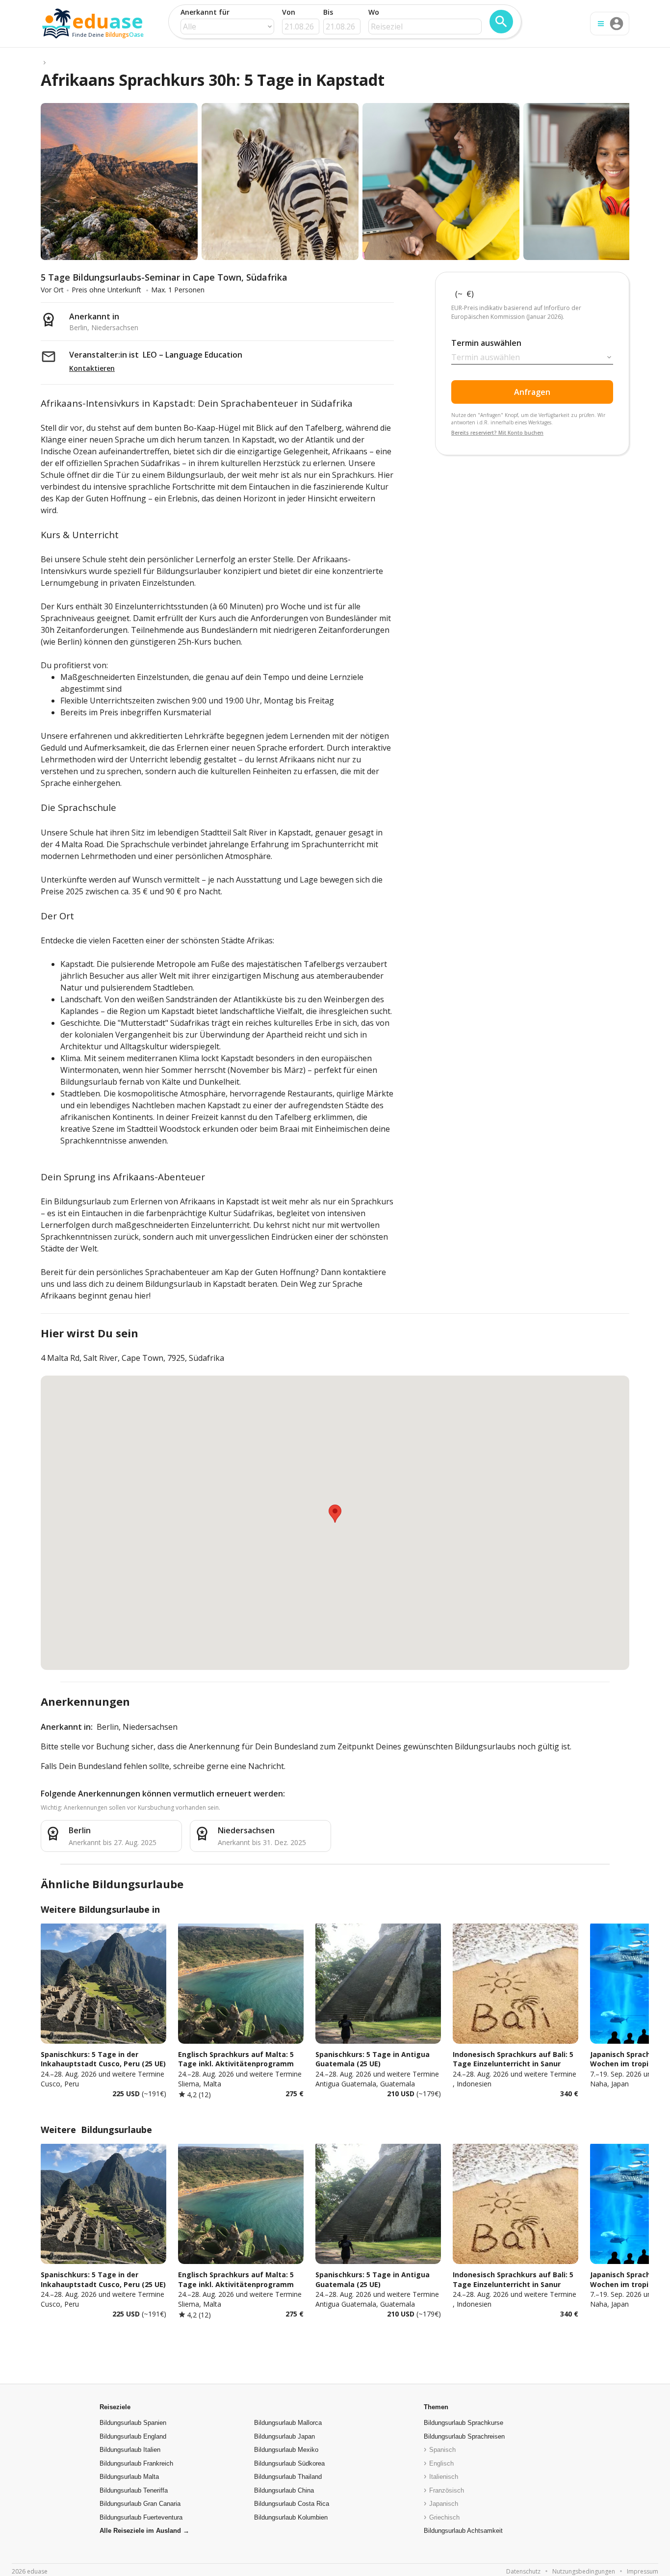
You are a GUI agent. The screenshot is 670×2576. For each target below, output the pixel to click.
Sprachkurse (464, 2423)
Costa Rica (292, 2504)
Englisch (441, 2463)
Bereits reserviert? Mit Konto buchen (497, 433)
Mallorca (288, 2423)
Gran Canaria (140, 2504)
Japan (284, 2436)
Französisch (447, 2490)
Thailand (288, 2477)
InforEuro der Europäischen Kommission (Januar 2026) (517, 312)
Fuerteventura (141, 2517)
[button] (335, 1514)
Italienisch (444, 2477)
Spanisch (442, 2450)
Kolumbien (291, 2517)
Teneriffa (134, 2490)
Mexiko (286, 2450)
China (284, 2490)
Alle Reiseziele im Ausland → (144, 2531)
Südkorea (289, 2463)
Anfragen (532, 392)
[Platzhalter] (45, 62)
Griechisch (444, 2517)
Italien (130, 2450)
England (133, 2436)
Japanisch (444, 2504)
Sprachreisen (464, 2436)
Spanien (133, 2423)
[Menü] (601, 24)
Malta (129, 2477)
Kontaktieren (92, 368)
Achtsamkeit (463, 2531)
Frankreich (136, 2463)
